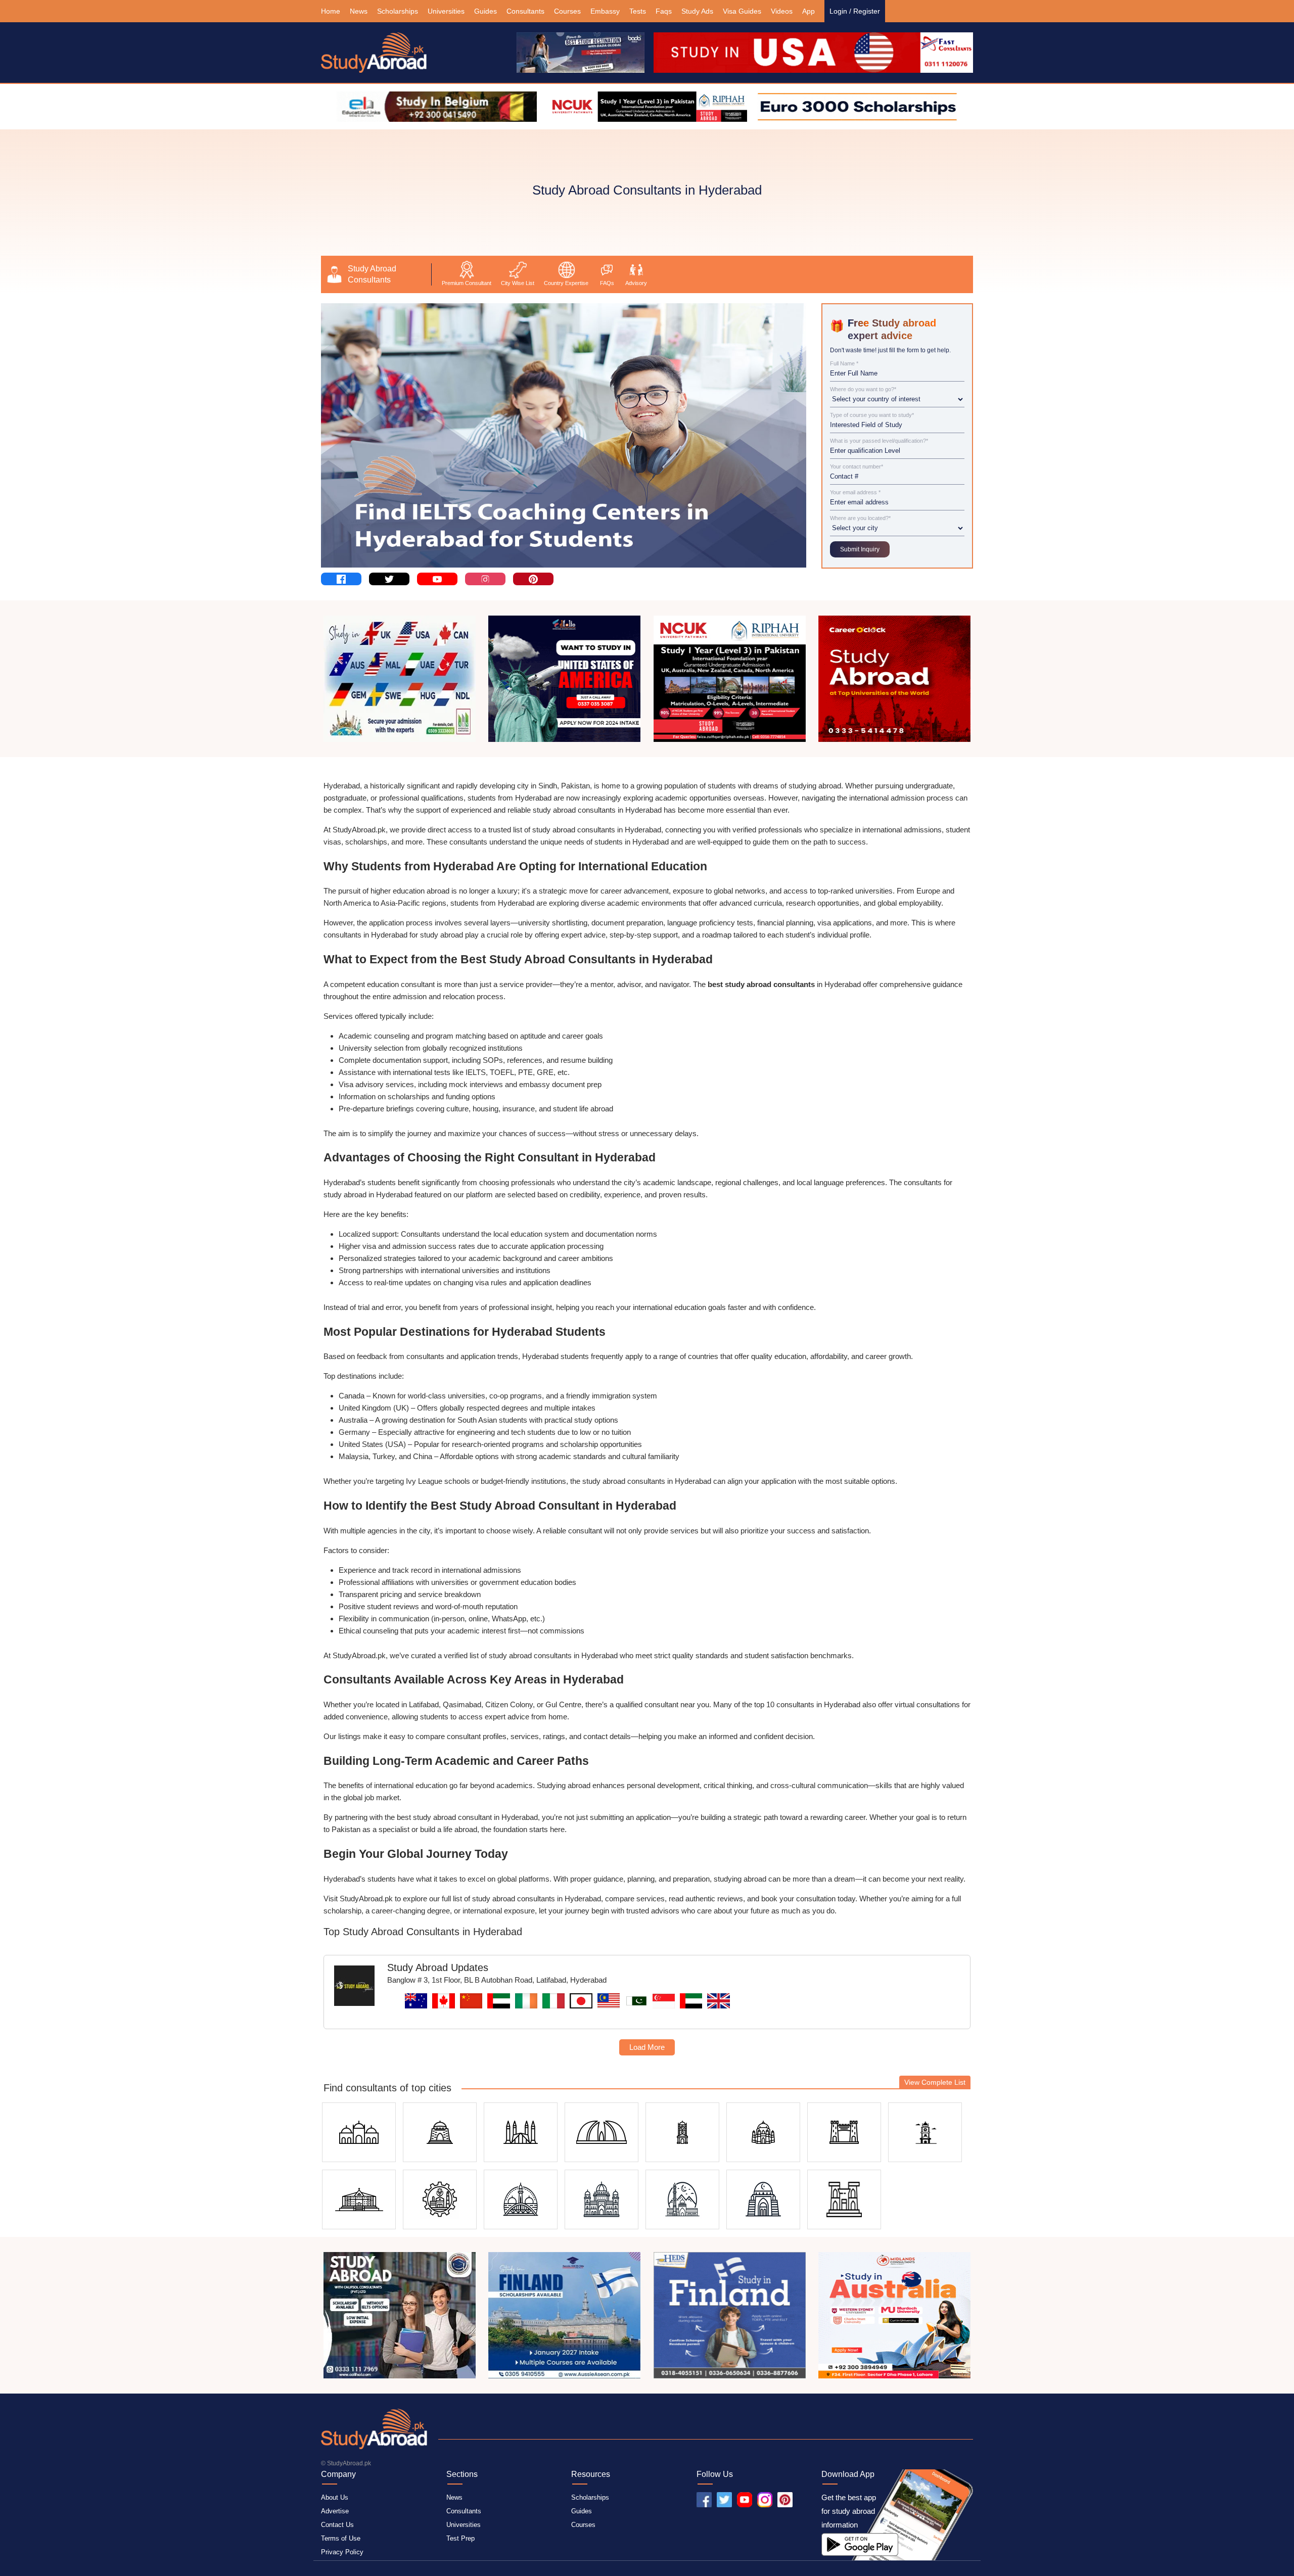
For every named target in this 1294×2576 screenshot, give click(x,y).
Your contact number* (857, 467)
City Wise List (518, 283)
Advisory (636, 283)
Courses (567, 11)
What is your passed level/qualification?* (879, 441)
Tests (638, 11)
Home (331, 11)
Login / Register (855, 11)
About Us (335, 2497)
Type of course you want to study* (872, 415)
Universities (446, 11)
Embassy (605, 11)
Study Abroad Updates (438, 1968)
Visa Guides (742, 11)
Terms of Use (341, 2538)
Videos (782, 11)
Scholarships (398, 11)
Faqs (664, 11)
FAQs (607, 283)
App (808, 11)
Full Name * (844, 364)
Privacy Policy (342, 2552)
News (359, 11)
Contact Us (337, 2525)
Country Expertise (566, 283)
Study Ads (697, 11)
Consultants (525, 11)
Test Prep (460, 2538)
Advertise (335, 2511)
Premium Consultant (467, 283)
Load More (647, 2047)
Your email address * (855, 493)
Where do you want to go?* (863, 389)
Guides (486, 11)
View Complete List (935, 2082)
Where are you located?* (860, 518)
